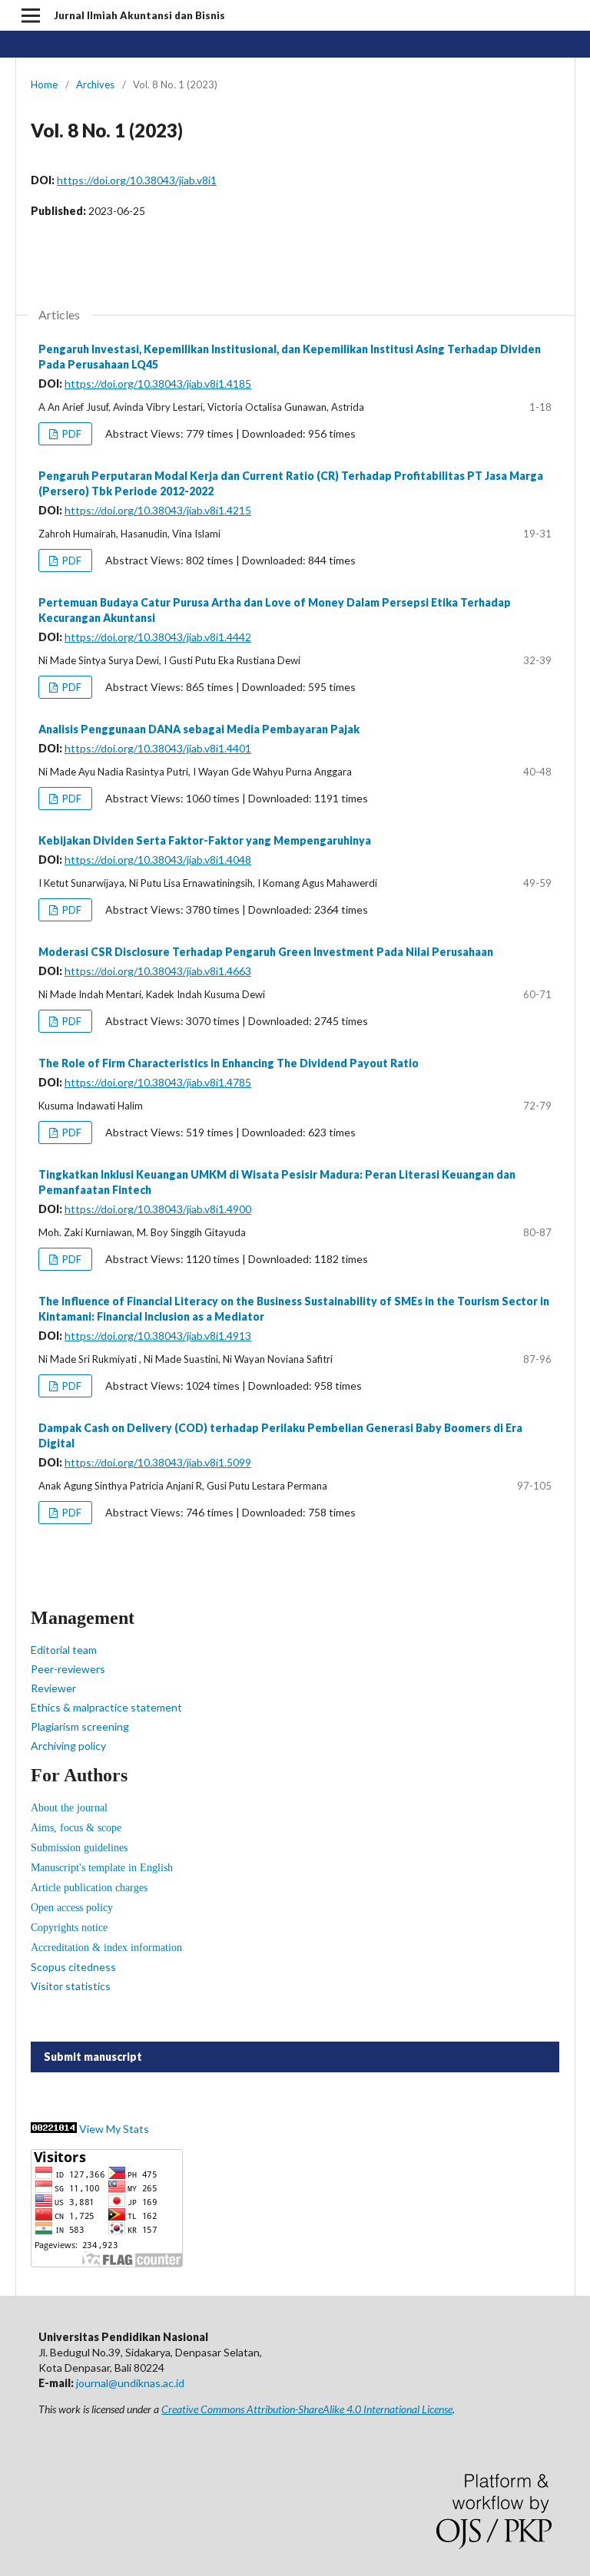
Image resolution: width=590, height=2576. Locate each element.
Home (44, 84)
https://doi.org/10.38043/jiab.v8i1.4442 (158, 637)
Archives (95, 84)
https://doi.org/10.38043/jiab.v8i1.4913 (158, 1336)
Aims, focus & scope (76, 1828)
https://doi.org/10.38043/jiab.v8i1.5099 (158, 1462)
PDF (71, 434)
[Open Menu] (31, 15)
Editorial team (64, 1650)
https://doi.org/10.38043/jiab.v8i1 (137, 180)
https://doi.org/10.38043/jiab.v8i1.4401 (158, 748)
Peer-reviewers (68, 1669)
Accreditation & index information (106, 1948)
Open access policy (72, 1908)
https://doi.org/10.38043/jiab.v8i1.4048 (158, 860)
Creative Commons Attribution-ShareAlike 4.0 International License (307, 2409)
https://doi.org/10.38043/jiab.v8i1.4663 (158, 971)
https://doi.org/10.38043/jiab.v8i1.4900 (158, 1209)
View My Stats (114, 2129)
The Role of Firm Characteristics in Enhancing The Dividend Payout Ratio (229, 1063)
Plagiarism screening (80, 1726)
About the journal (69, 1808)
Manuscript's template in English (102, 1868)
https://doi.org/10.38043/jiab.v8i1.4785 (158, 1082)
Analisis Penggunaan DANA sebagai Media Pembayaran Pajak (199, 729)
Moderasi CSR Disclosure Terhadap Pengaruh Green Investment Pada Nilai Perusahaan (266, 952)
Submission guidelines (79, 1848)
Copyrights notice (69, 1928)
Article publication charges (89, 1888)
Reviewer (53, 1688)
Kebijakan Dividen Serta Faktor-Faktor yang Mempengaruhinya (205, 840)
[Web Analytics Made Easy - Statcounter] (54, 2129)
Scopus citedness (73, 1967)
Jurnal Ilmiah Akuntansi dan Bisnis (139, 15)
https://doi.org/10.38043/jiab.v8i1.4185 (158, 384)
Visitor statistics (71, 1986)
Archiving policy (68, 1746)
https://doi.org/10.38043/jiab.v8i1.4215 (158, 510)
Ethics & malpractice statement (106, 1707)
